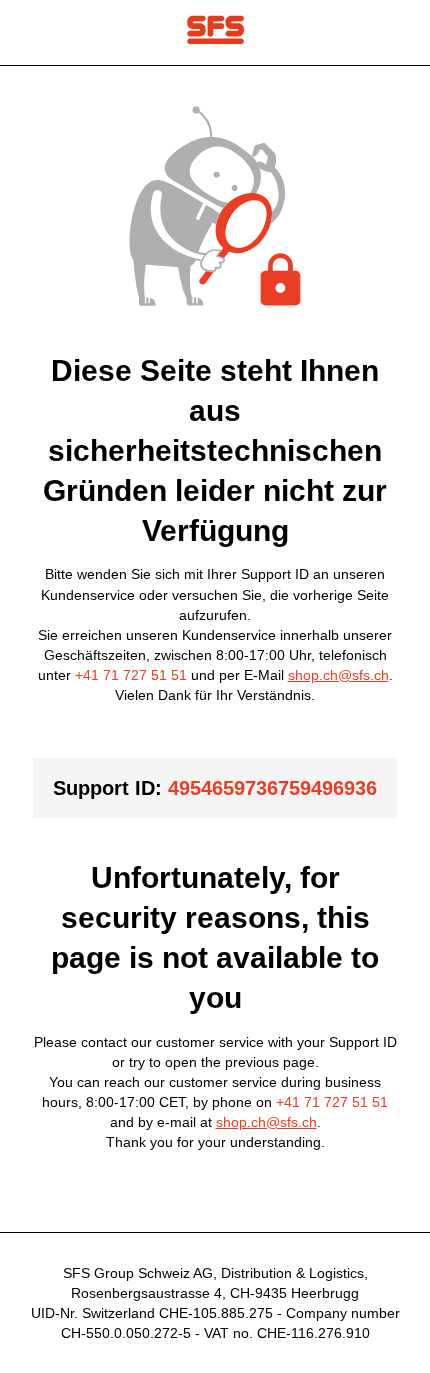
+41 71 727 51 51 (131, 675)
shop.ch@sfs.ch (338, 675)
